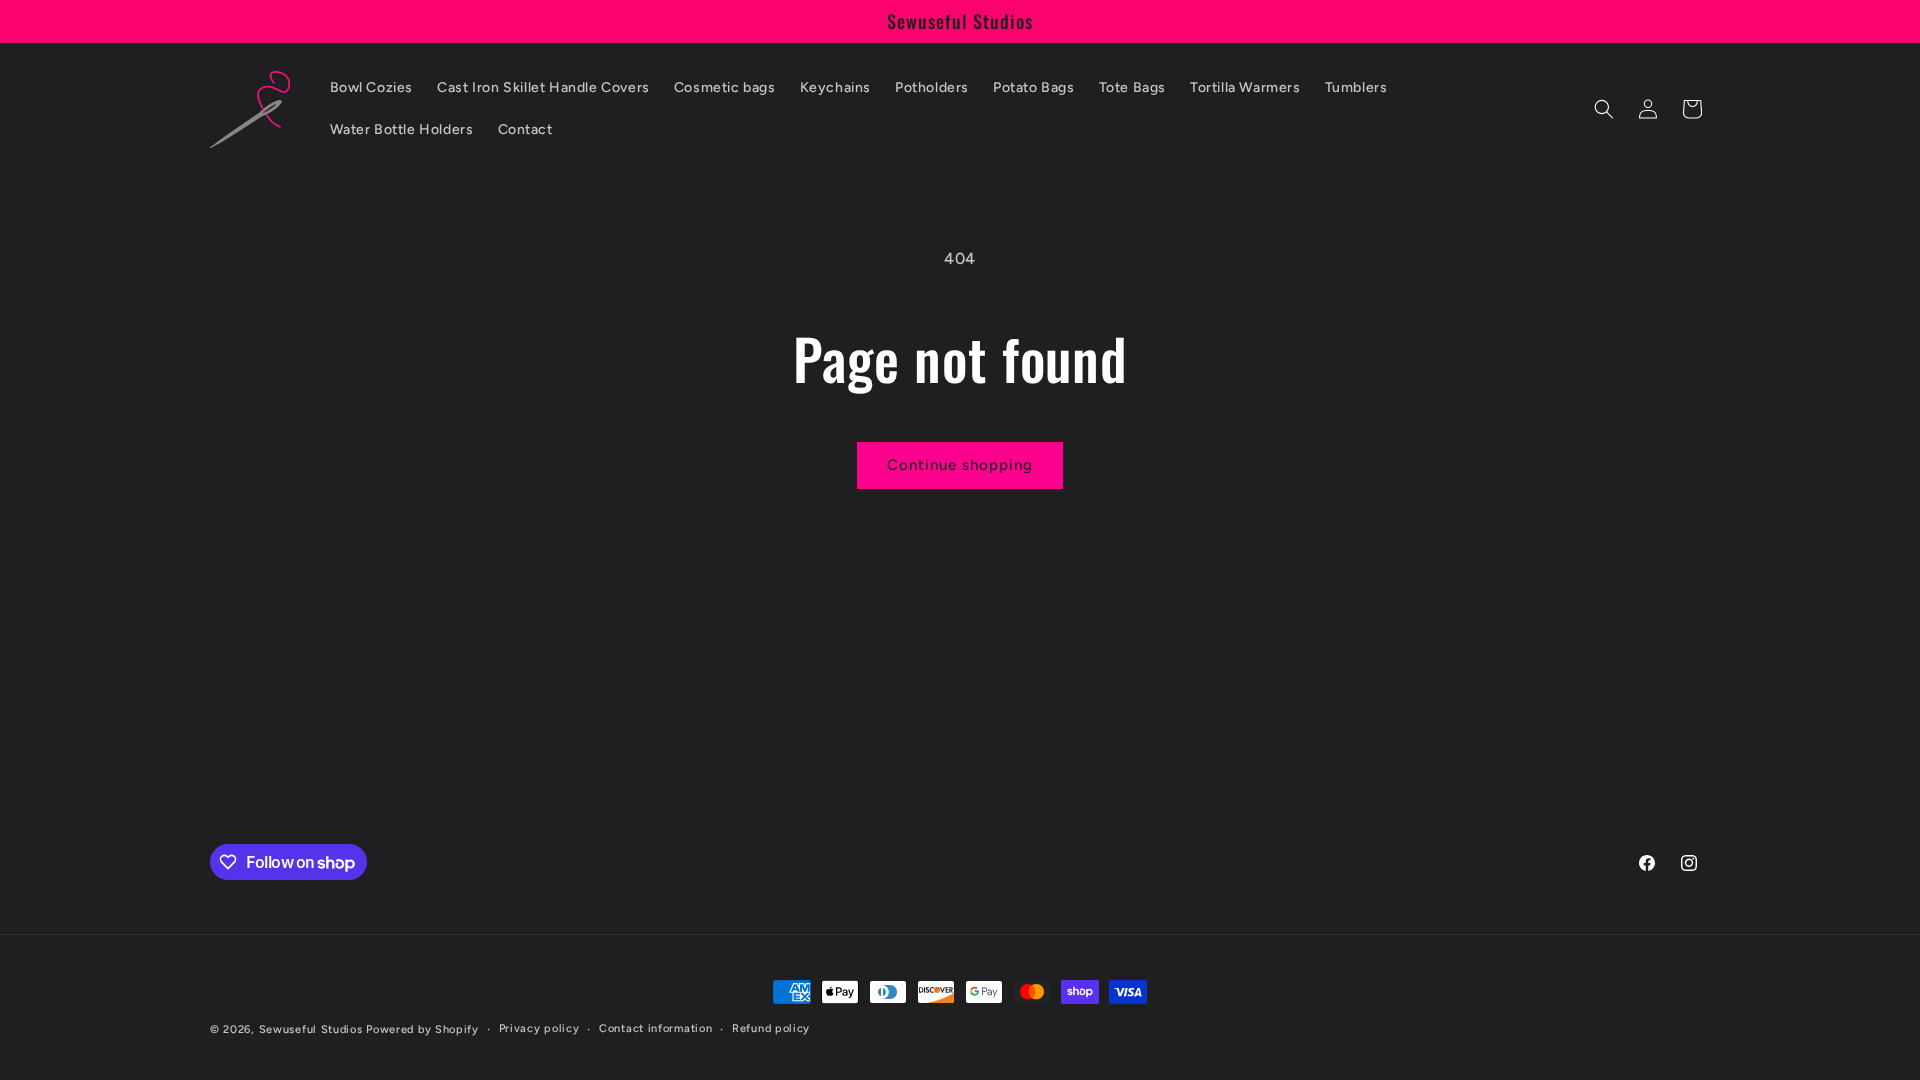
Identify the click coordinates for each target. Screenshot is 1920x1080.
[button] (1604, 109)
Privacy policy (539, 1028)
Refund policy (771, 1028)
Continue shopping (960, 465)
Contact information (655, 1028)
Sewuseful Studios (311, 1029)
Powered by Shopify (422, 1029)
